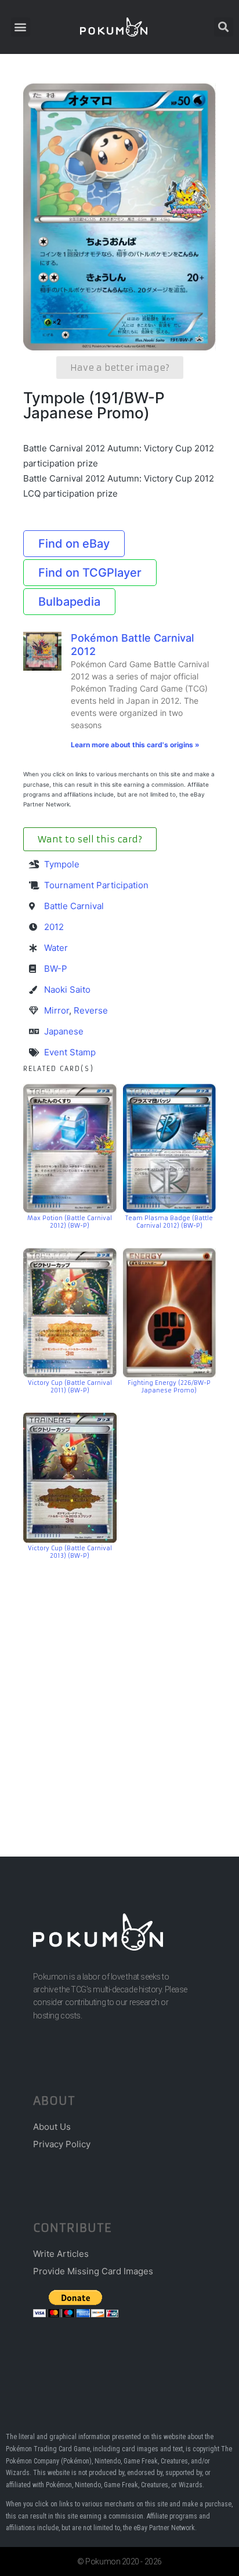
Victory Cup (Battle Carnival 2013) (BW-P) (70, 1552)
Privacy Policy (62, 2144)
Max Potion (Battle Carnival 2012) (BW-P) (70, 1222)
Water (56, 948)
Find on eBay (74, 544)
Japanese (64, 1031)
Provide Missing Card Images (93, 2271)
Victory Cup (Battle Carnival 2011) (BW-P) (70, 1387)
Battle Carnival (74, 906)
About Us (52, 2127)
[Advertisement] (119, 1691)
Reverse (91, 1010)
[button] (21, 27)
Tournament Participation (96, 885)
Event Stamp (70, 1052)
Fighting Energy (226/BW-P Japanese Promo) (169, 1387)
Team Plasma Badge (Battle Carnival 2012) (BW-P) (169, 1222)
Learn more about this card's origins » (135, 745)
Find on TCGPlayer (90, 573)
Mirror (57, 1010)
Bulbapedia (69, 602)
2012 (54, 927)
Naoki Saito (67, 989)
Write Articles (61, 2254)
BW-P (56, 969)
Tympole (62, 864)
